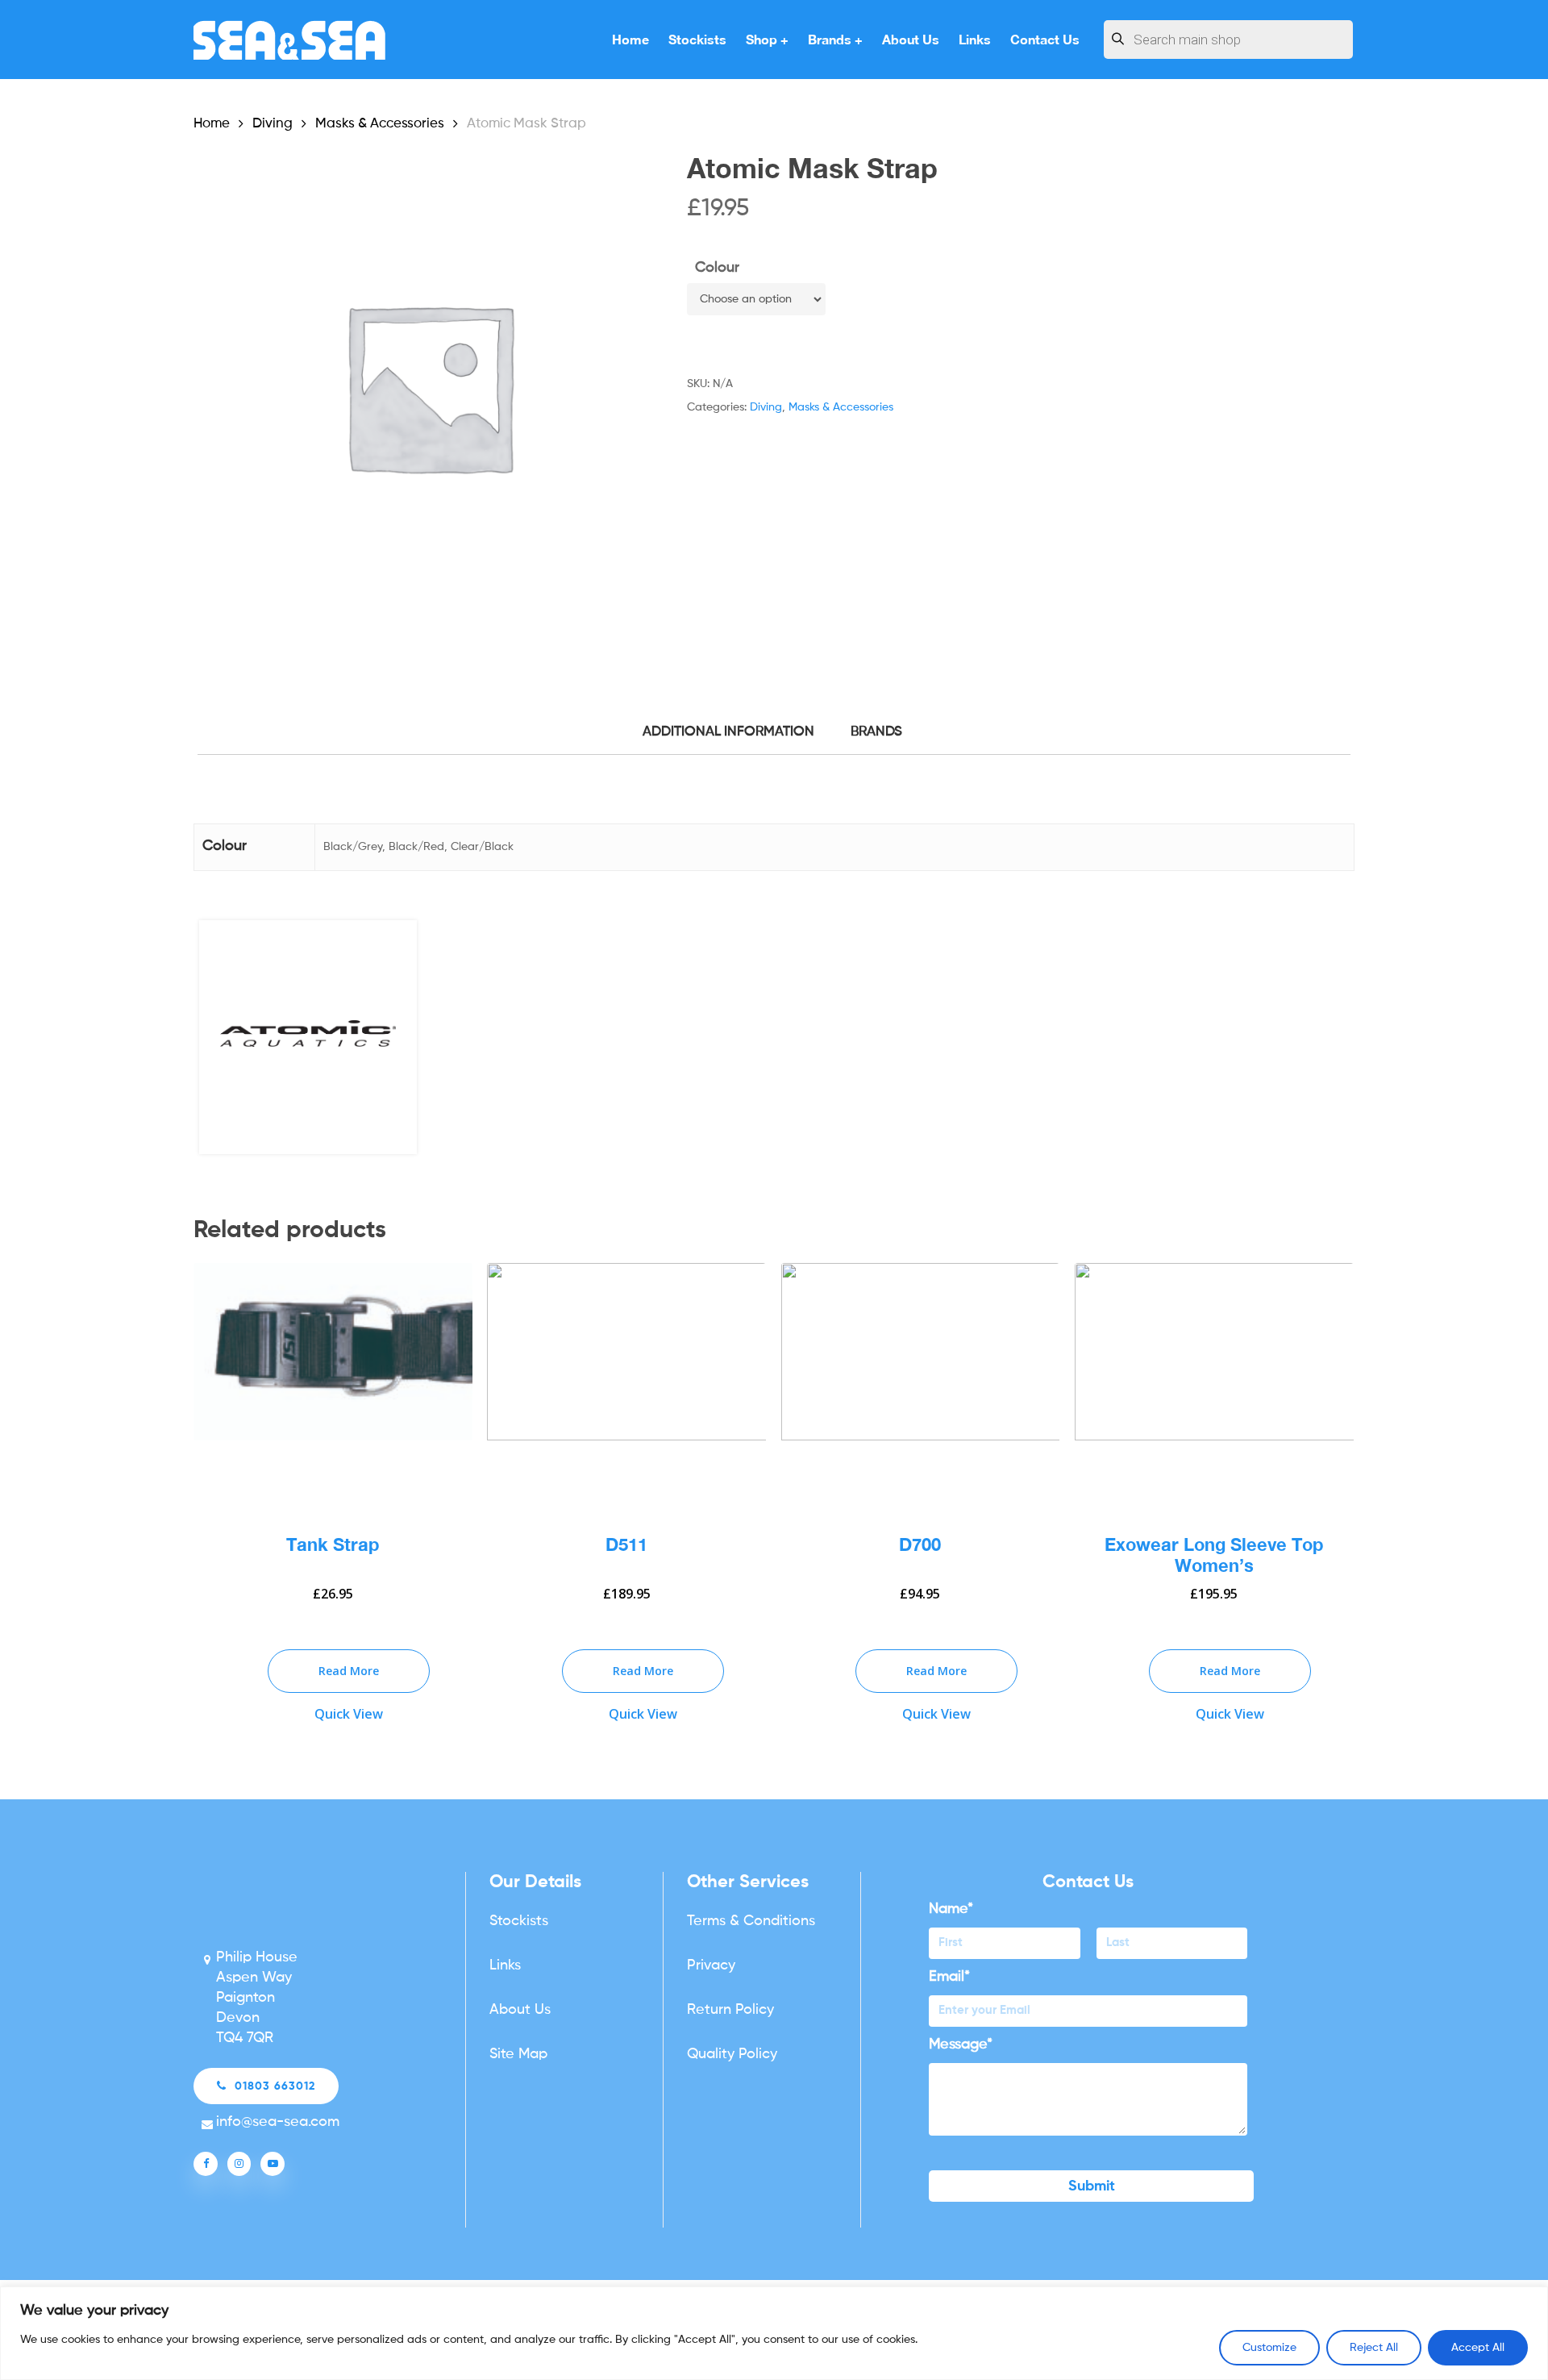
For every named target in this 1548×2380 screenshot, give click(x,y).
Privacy (711, 1965)
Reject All (1374, 2348)
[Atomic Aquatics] (308, 1043)
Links (505, 1965)
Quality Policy (732, 2054)
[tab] (728, 733)
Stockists (519, 1921)
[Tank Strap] (333, 1386)
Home (212, 124)
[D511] (626, 1386)
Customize (1269, 2348)
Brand (874, 732)
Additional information (728, 732)
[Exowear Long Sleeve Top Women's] (1214, 1386)
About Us (520, 2010)
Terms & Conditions (751, 1921)
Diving (273, 124)
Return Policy (730, 2010)
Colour (717, 268)
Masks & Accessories (380, 124)
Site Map (518, 2054)
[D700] (921, 1386)
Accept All (1478, 2348)
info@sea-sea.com (278, 2122)
